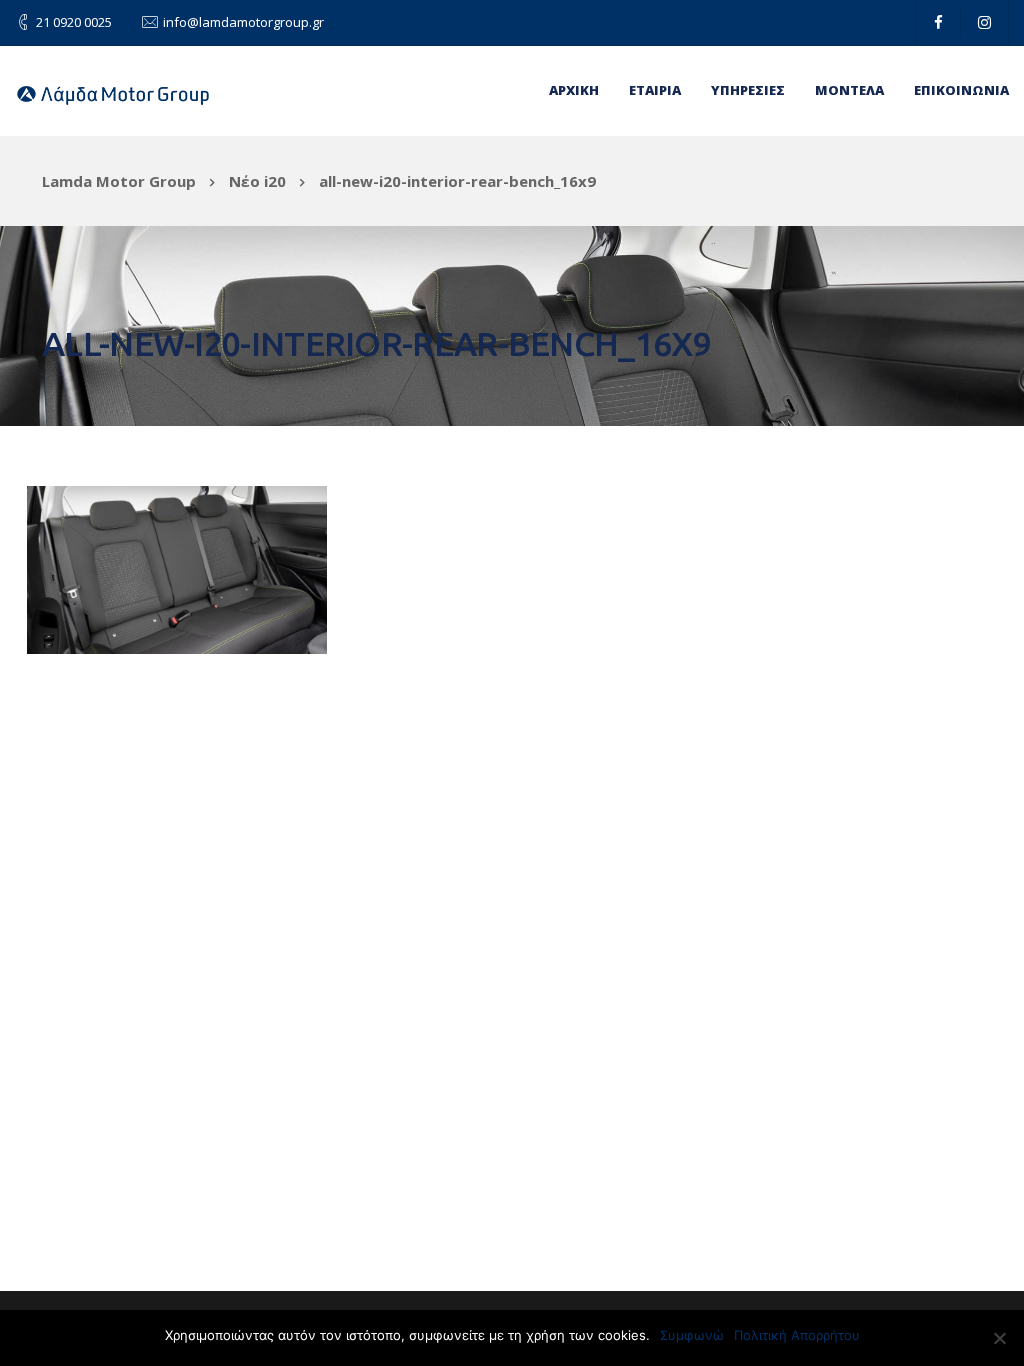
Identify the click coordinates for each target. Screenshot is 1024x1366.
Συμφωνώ (692, 1335)
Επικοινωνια (961, 90)
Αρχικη (574, 90)
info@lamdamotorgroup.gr (243, 22)
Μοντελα (849, 90)
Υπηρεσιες (748, 90)
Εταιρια (655, 90)
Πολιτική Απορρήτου (797, 1335)
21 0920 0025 (74, 22)
